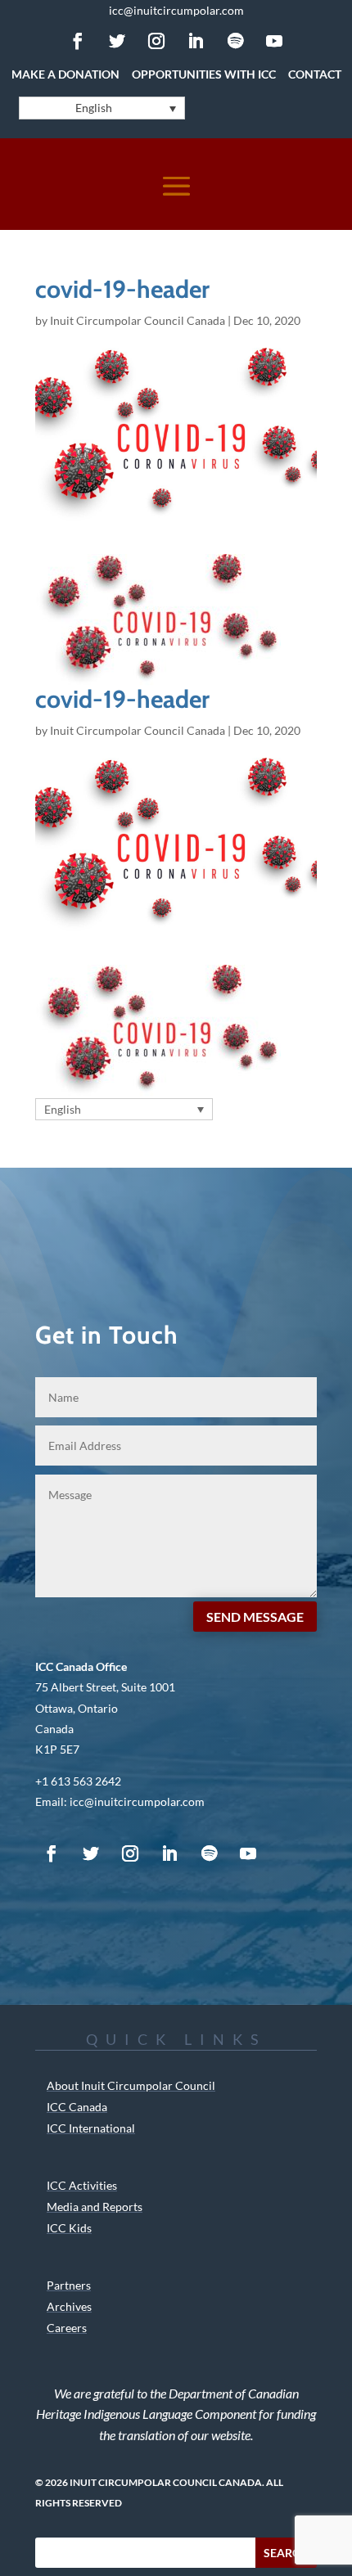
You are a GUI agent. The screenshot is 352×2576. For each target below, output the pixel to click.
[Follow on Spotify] (235, 41)
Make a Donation (65, 74)
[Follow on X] (117, 41)
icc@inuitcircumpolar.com (176, 10)
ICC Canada (77, 2107)
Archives (69, 2306)
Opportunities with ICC (204, 74)
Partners (69, 2285)
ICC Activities (82, 2185)
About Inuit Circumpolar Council (131, 2085)
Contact (315, 74)
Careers (67, 2328)
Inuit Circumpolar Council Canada (138, 320)
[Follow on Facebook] (78, 41)
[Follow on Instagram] (156, 41)
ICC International (91, 2128)
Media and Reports (95, 2207)
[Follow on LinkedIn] (196, 41)
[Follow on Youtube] (274, 41)
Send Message (255, 1617)
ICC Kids (69, 2228)
